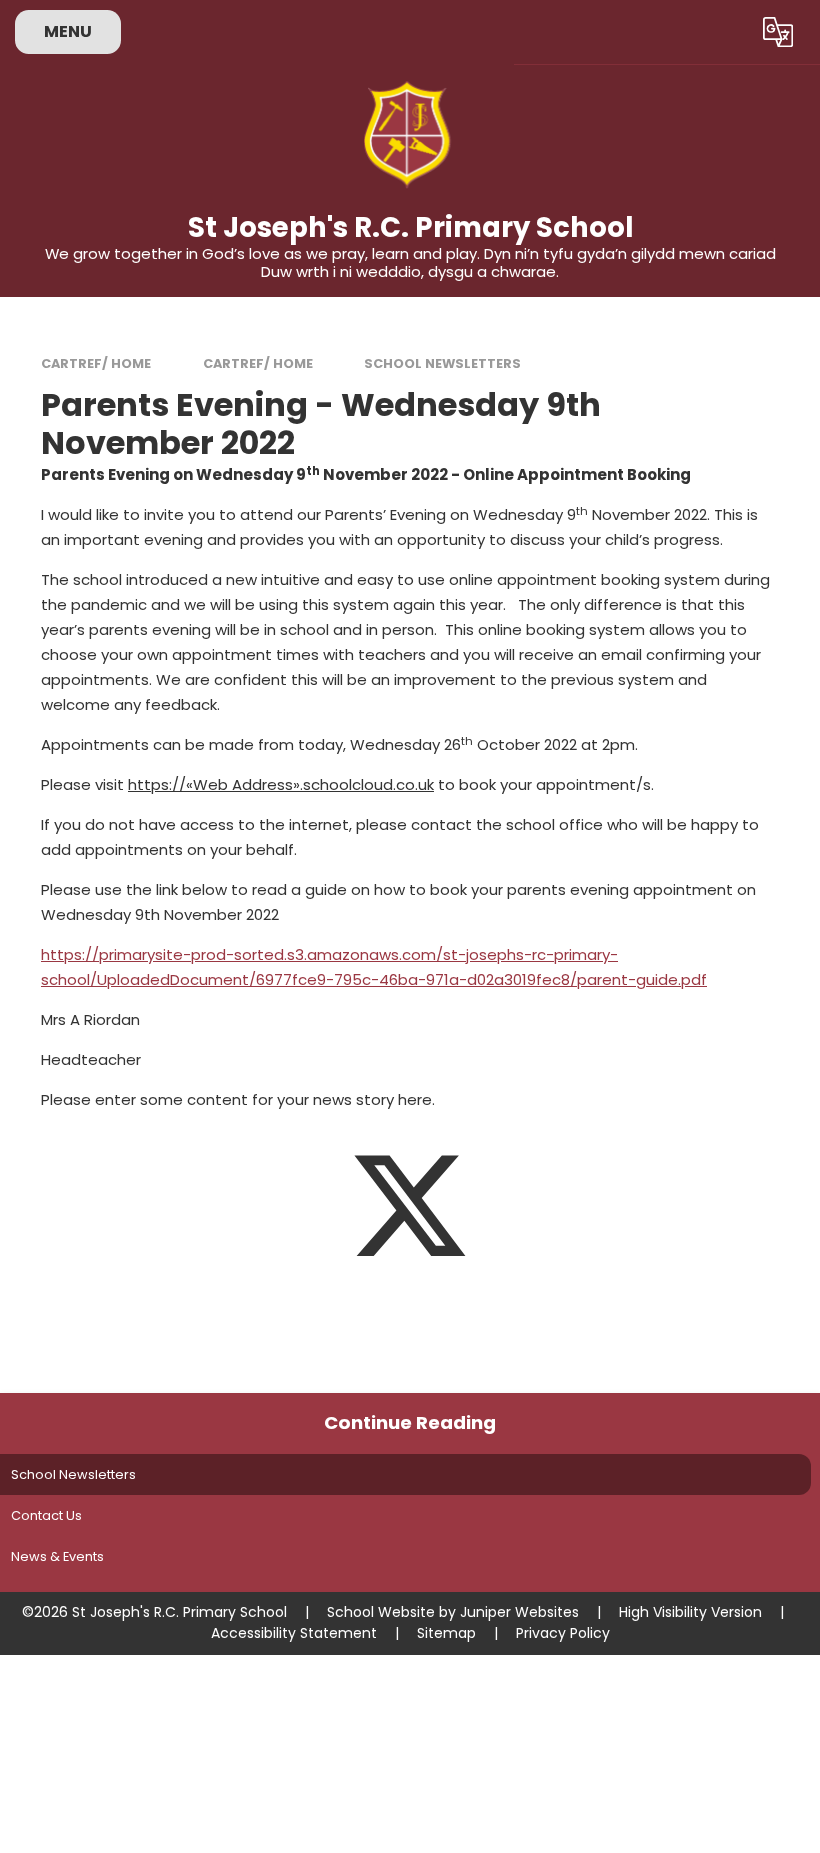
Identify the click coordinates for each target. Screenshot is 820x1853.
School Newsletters (442, 363)
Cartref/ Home (96, 363)
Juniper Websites (519, 1612)
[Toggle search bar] (723, 32)
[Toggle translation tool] (777, 32)
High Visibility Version (690, 1612)
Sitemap (446, 1633)
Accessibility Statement (294, 1633)
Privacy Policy (563, 1633)
